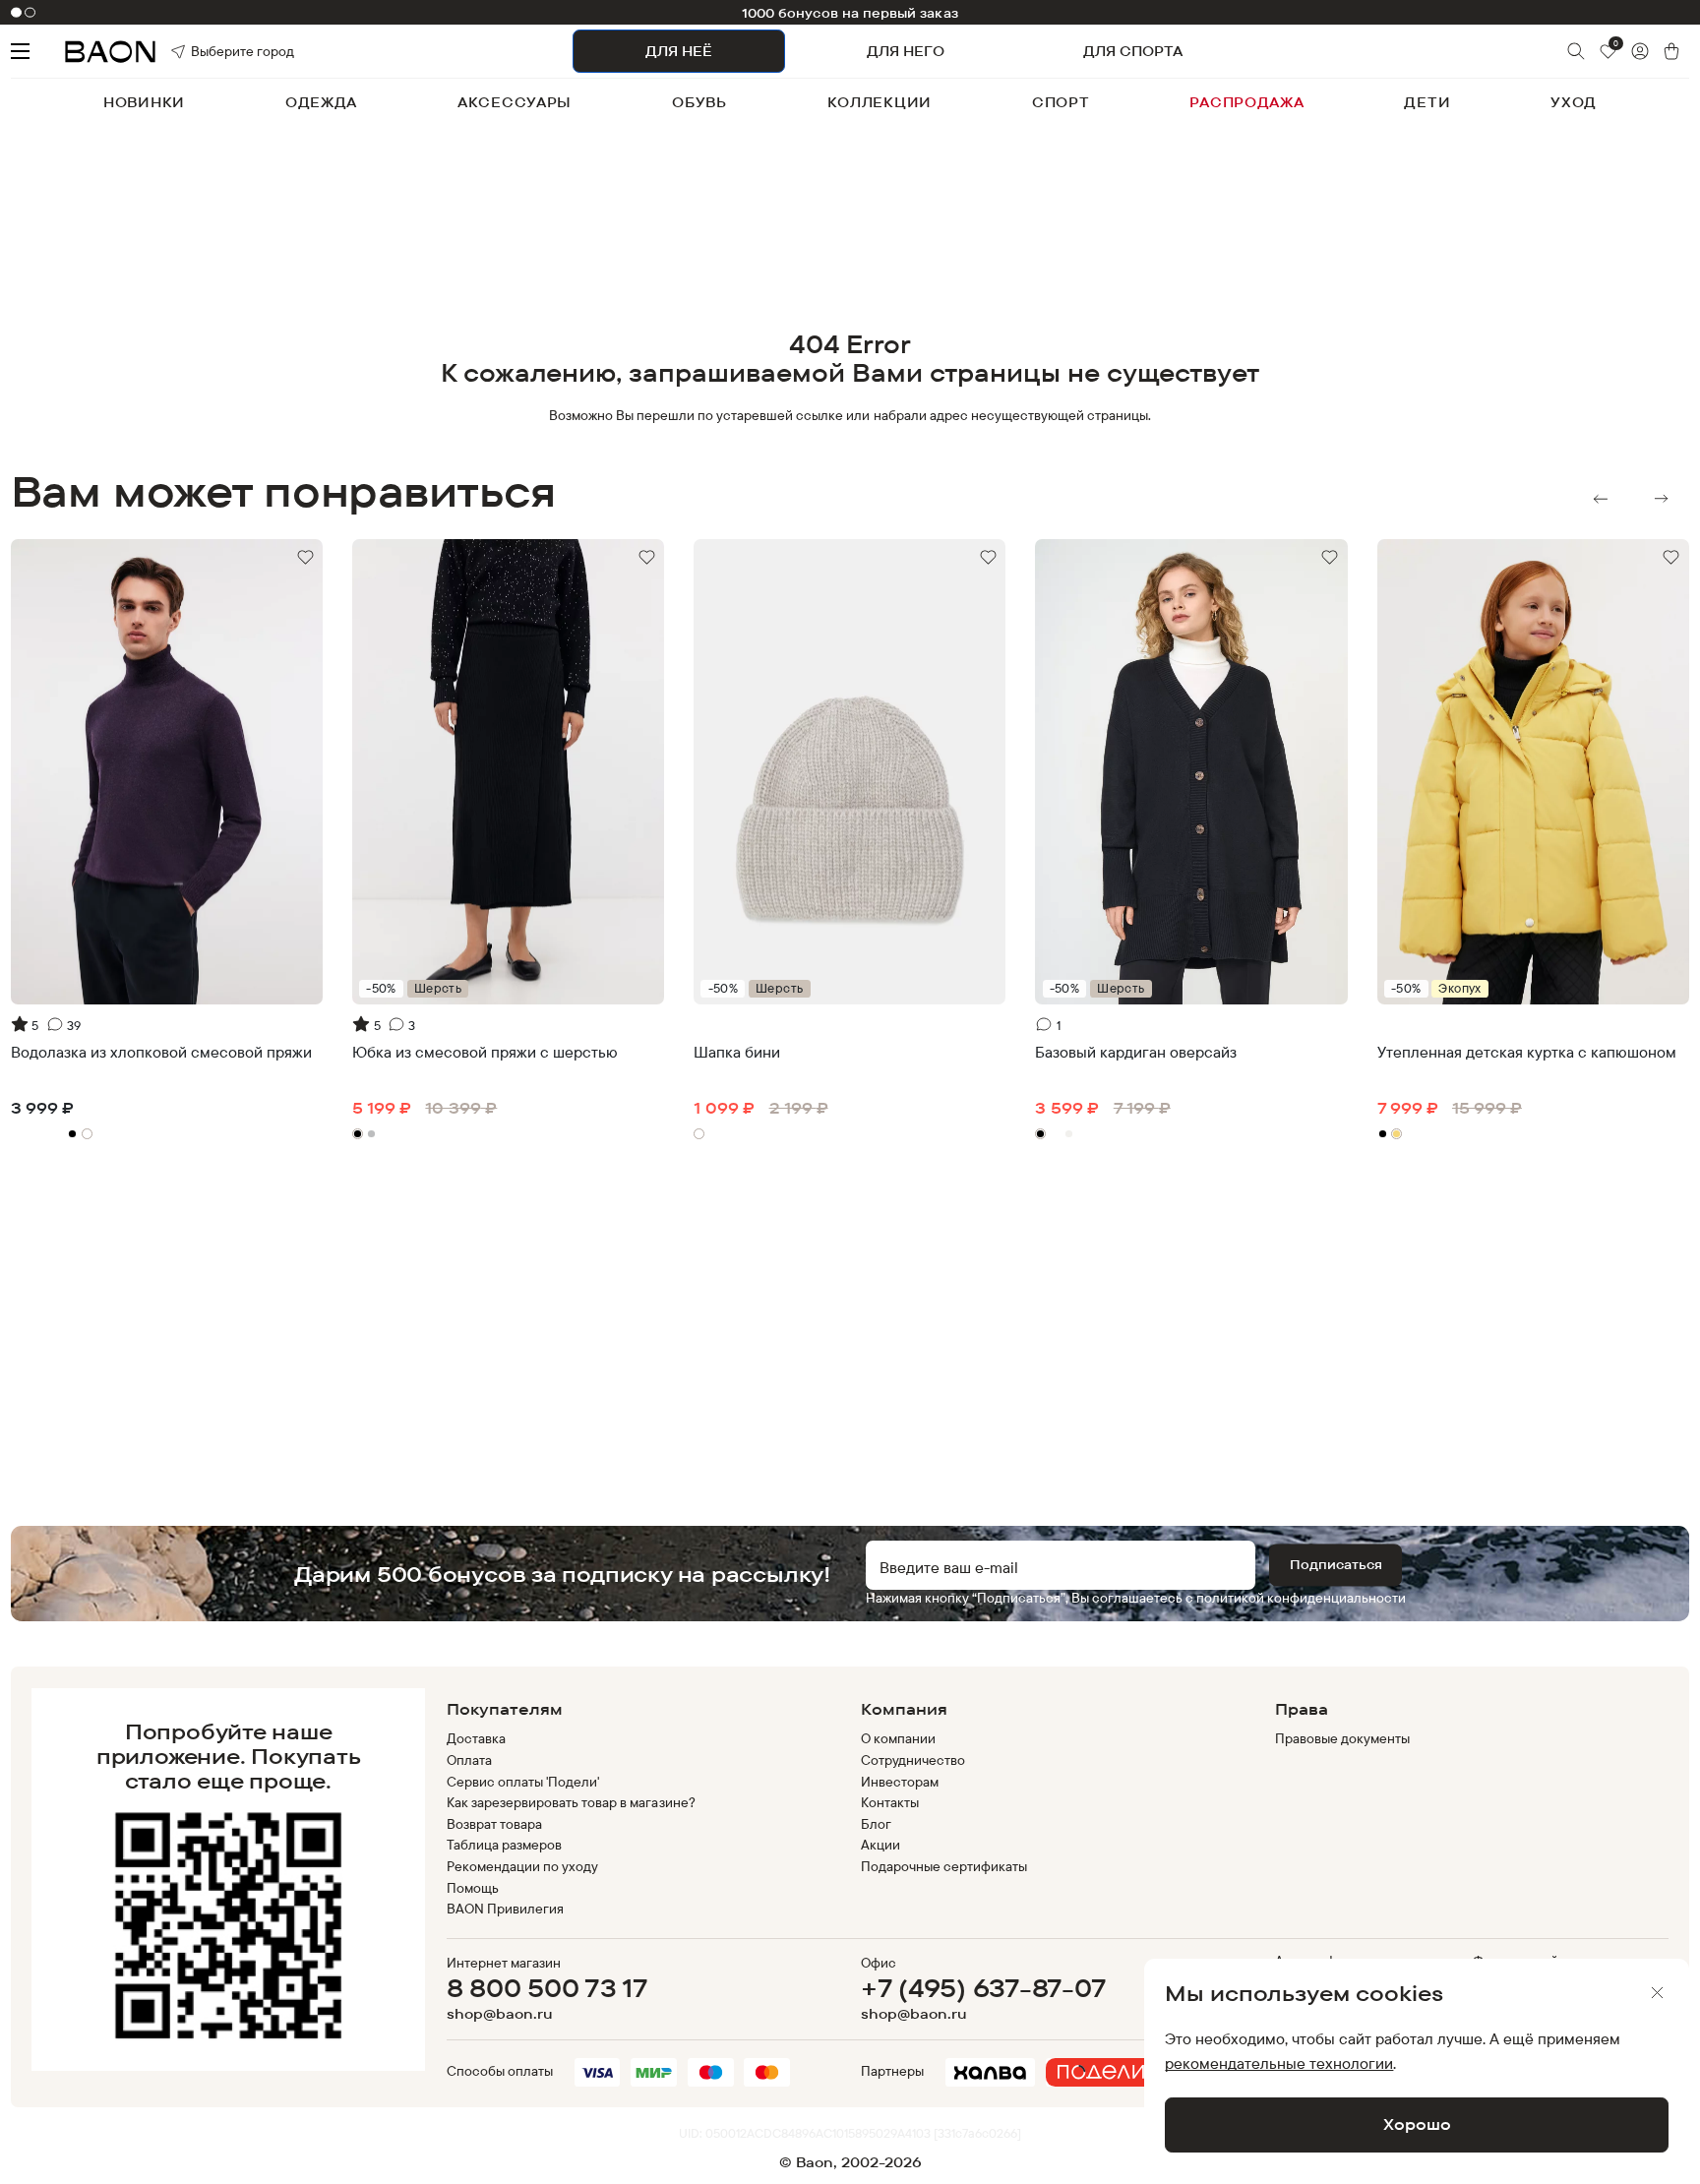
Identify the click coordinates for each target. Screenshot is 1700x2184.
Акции (880, 1845)
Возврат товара (494, 1824)
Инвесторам (900, 1782)
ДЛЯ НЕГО (906, 51)
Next (1662, 499)
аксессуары (515, 102)
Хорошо (1417, 2124)
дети (1427, 102)
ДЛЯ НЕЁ (679, 51)
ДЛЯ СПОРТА (1133, 51)
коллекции (880, 102)
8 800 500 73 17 (547, 1988)
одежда (321, 102)
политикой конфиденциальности (1301, 1598)
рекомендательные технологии (1279, 2063)
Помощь (473, 1888)
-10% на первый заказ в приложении (850, 13)
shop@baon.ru (500, 2014)
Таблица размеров (504, 1845)
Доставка (476, 1738)
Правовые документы (1343, 1738)
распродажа (1246, 102)
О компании (898, 1738)
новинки (144, 102)
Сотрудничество (913, 1760)
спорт (1061, 102)
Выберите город (215, 51)
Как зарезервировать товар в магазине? (571, 1802)
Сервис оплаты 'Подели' (523, 1782)
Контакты (890, 1802)
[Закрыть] (1658, 1993)
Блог (876, 1824)
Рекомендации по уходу (523, 1866)
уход (1574, 102)
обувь (699, 102)
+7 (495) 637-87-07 (983, 1988)
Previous (1601, 499)
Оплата (469, 1760)
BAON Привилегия (505, 1909)
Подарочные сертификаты (944, 1866)
